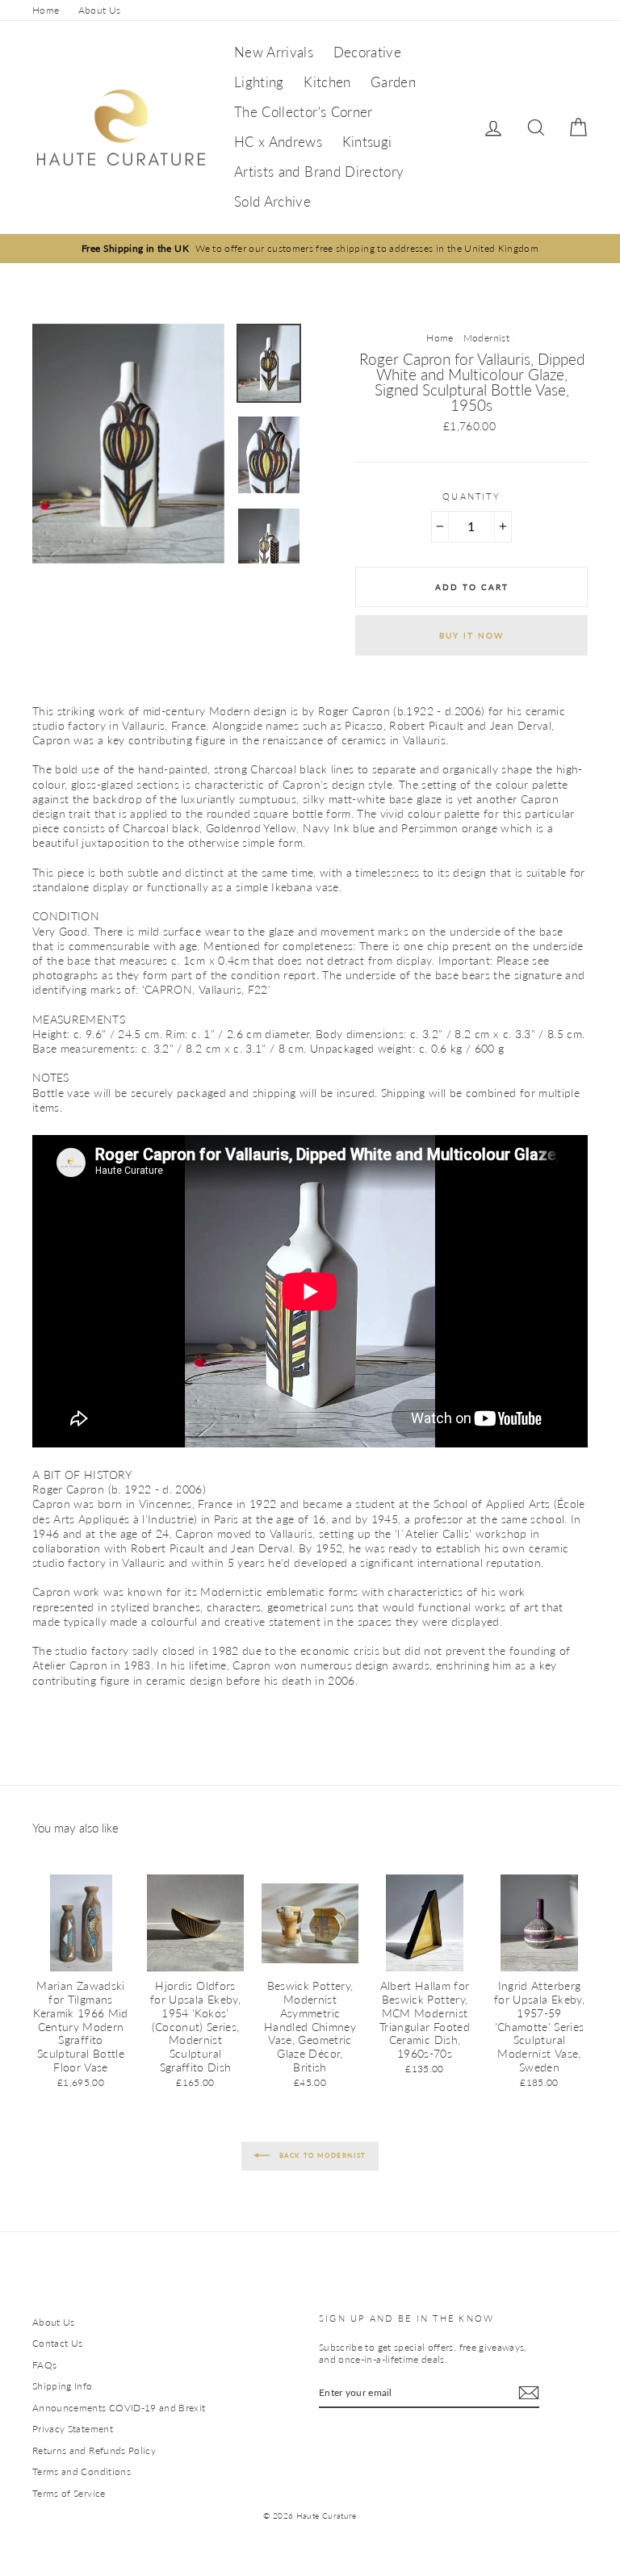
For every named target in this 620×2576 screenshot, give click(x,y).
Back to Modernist (321, 2155)
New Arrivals (274, 52)
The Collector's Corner (304, 112)
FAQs (44, 2365)
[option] (310, 248)
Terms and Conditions (82, 2471)
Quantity (471, 496)
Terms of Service (69, 2493)
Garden (393, 82)
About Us (100, 10)
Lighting (259, 82)
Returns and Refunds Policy (94, 2450)
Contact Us (58, 2343)
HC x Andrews (278, 142)
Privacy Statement (73, 2429)
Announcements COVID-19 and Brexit (119, 2408)
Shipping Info (63, 2386)
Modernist (486, 338)
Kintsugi (367, 142)
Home (46, 10)
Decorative (368, 52)
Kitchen (327, 82)
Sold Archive (272, 201)
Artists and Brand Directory (319, 172)
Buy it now (471, 635)
